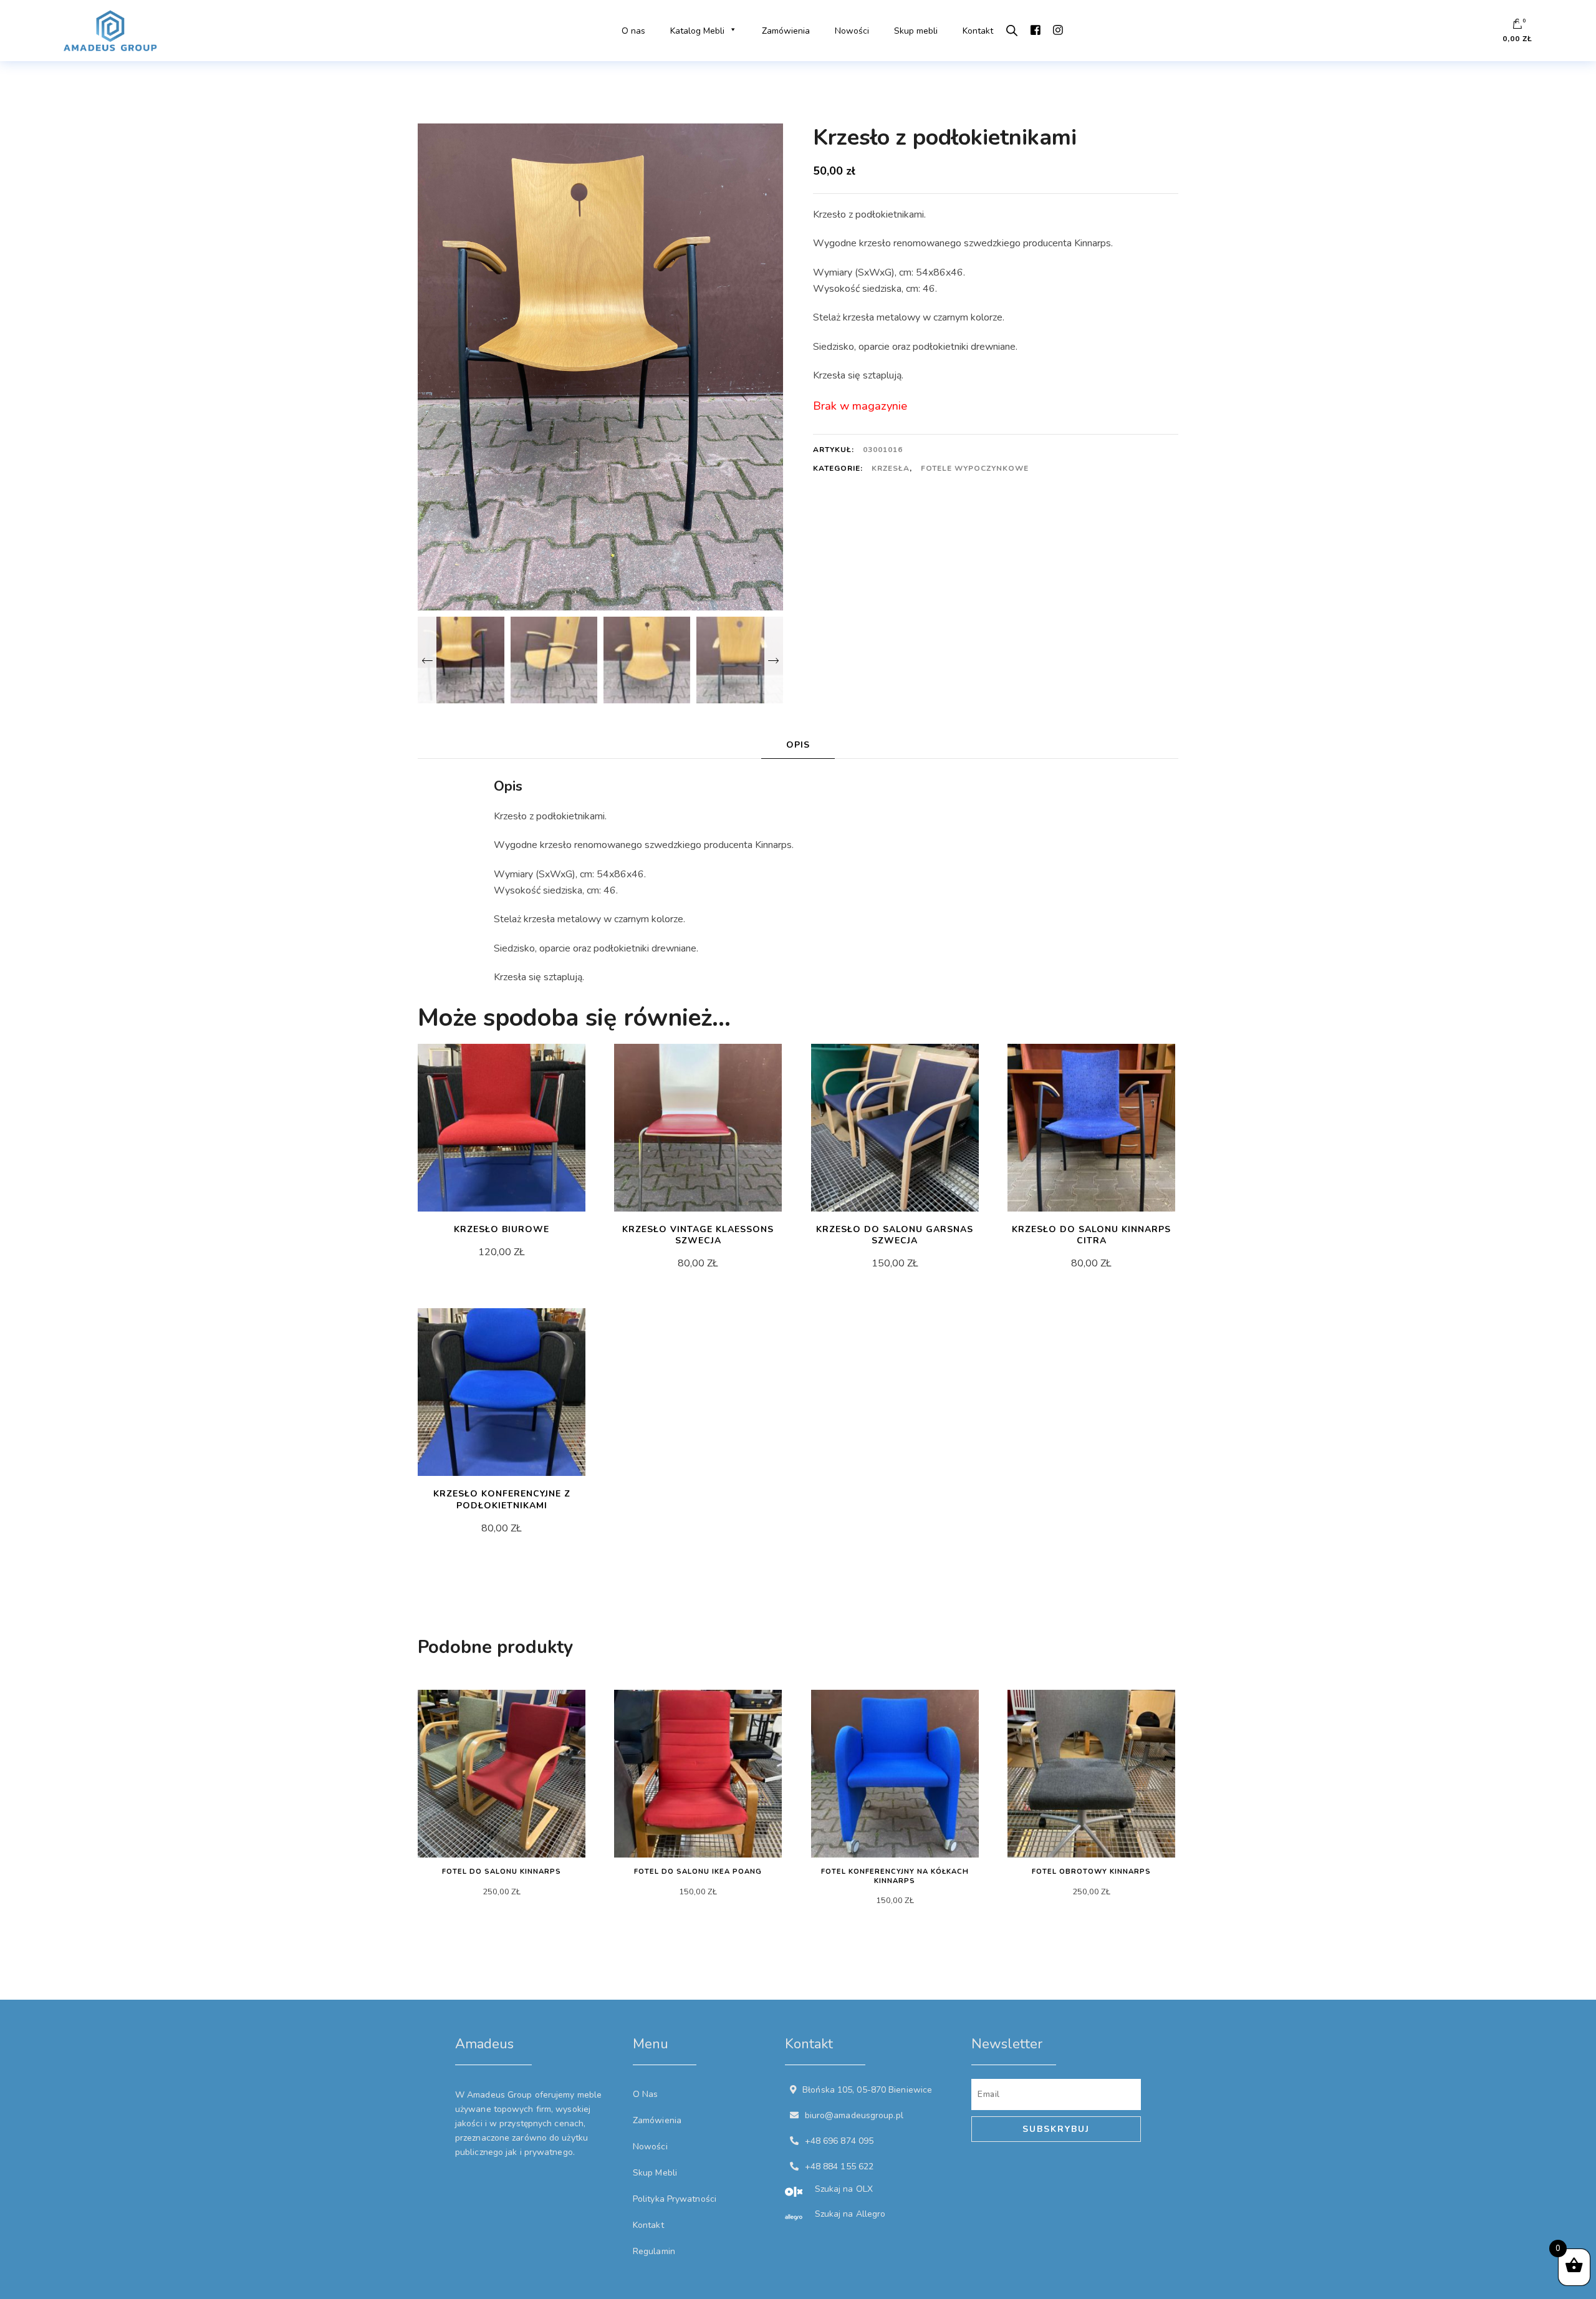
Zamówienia (786, 31)
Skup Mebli (655, 2173)
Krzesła (891, 468)
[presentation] (427, 660)
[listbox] (600, 658)
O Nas (646, 2094)
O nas (633, 31)
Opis (798, 745)
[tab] (798, 745)
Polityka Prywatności (675, 2199)
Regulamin (654, 2251)
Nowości (852, 31)
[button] (731, 31)
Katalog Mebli (697, 31)
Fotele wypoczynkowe (975, 468)
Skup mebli (916, 31)
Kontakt (978, 31)
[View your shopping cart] (1517, 27)
